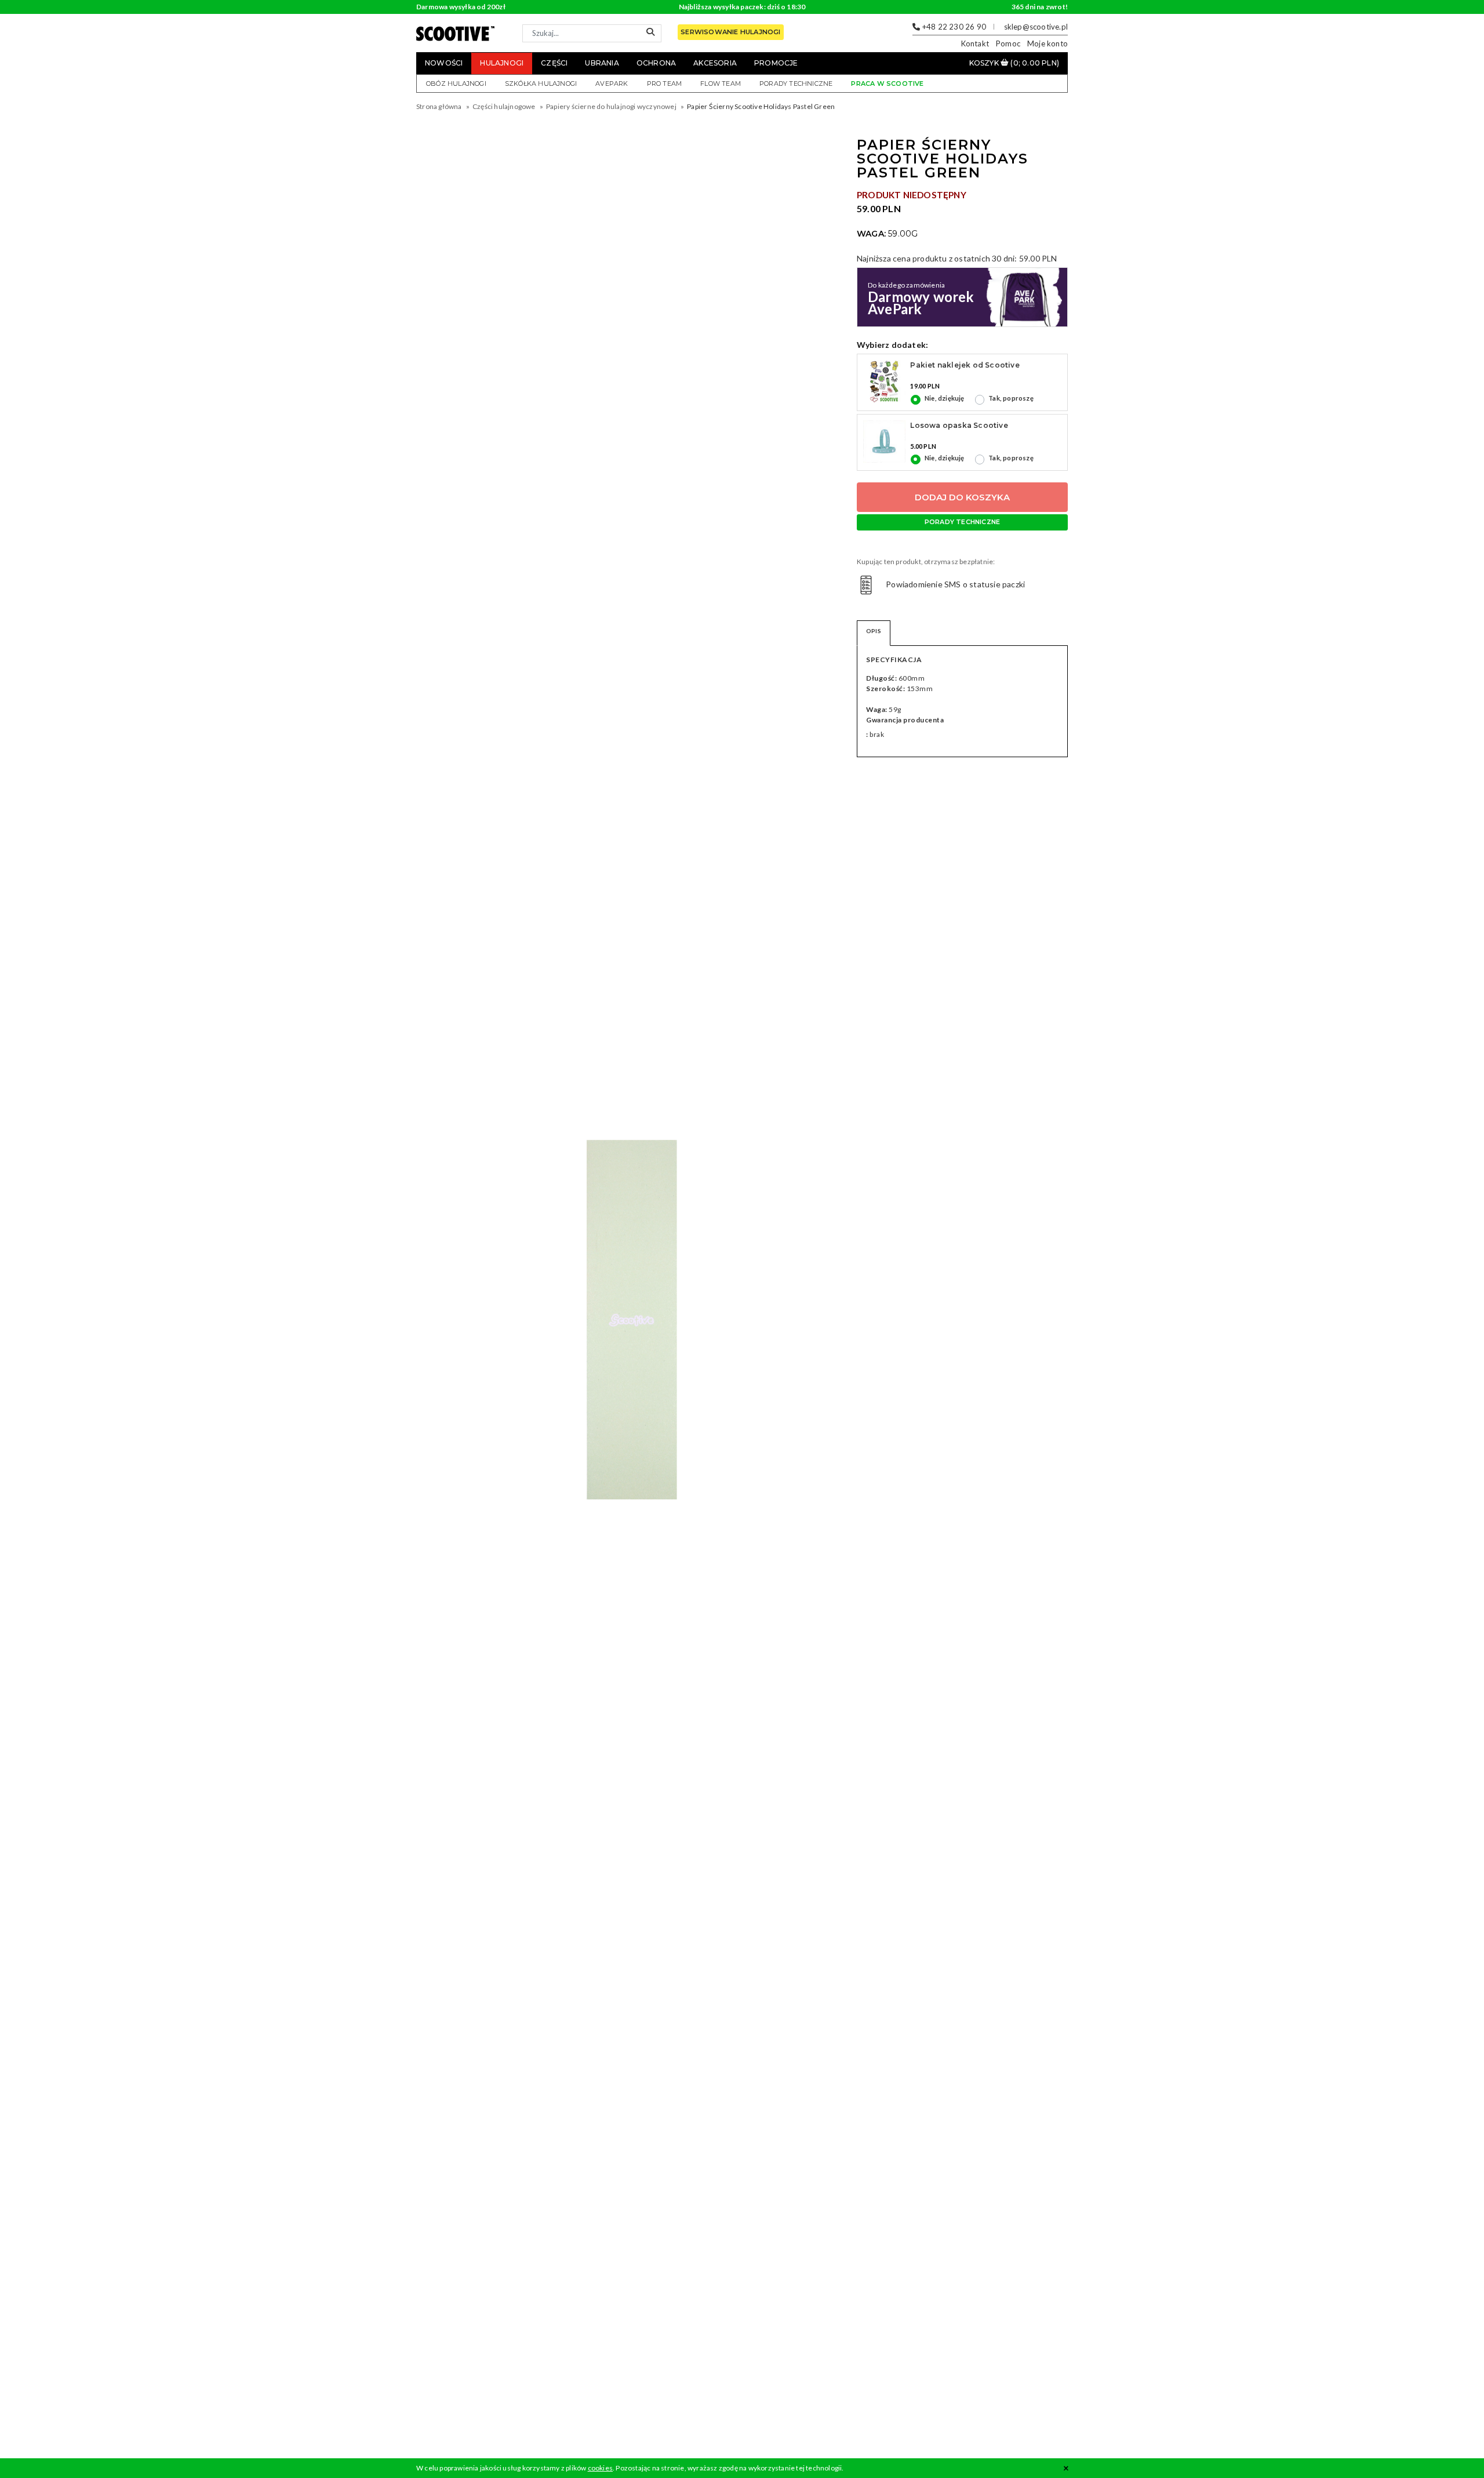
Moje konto (1047, 43)
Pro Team (665, 83)
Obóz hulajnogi (456, 83)
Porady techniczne (796, 83)
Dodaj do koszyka (962, 497)
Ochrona (656, 63)
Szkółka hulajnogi (541, 83)
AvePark (612, 83)
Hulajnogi (502, 63)
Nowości (444, 63)
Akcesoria (715, 63)
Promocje (776, 63)
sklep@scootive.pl (1036, 27)
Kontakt (975, 43)
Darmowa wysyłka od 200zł (461, 7)
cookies (600, 2468)
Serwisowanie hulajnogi (730, 32)
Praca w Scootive (887, 83)
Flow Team (721, 83)
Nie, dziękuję (945, 398)
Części (554, 63)
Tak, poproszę (1011, 398)
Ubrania (602, 63)
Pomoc (1008, 43)
